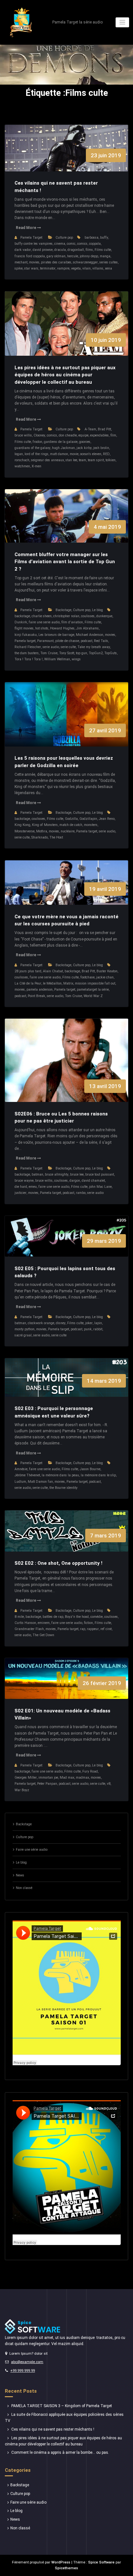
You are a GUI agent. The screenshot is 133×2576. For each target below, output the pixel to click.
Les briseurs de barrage (56, 635)
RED (106, 454)
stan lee (71, 460)
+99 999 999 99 (23, 2371)
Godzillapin (88, 819)
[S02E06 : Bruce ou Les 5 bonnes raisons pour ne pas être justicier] (67, 1067)
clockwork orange (41, 1323)
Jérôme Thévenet (27, 1475)
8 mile (19, 1617)
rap (83, 1629)
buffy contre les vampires (34, 244)
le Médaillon (52, 983)
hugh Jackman (63, 448)
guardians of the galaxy (32, 448)
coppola (95, 244)
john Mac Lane (100, 1187)
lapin (98, 1323)
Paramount (45, 641)
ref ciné (106, 1629)
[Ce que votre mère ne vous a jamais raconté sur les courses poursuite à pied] (67, 889)
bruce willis (23, 435)
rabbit (98, 1329)
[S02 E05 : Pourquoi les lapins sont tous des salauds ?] (67, 1243)
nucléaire (68, 831)
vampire (63, 268)
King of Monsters (45, 825)
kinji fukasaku (26, 635)
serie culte (68, 647)
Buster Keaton (107, 971)
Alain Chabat (53, 971)
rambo (81, 1193)
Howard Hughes (62, 628)
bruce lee (77, 1174)
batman (37, 1174)
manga (105, 256)
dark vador (23, 250)
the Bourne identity (63, 1488)
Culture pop (64, 238)
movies (34, 262)
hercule (73, 256)
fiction (88, 1623)
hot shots (42, 628)
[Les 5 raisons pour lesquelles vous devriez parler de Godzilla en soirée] (67, 721)
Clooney (39, 435)
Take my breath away (94, 647)
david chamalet (93, 1181)
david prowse (43, 250)
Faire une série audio (32, 1850)
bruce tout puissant (100, 1174)
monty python (25, 1329)
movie (74, 454)
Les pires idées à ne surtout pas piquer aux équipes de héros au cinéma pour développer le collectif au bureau (65, 375)
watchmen (22, 466)
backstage (22, 616)
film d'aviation (72, 622)
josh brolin (101, 448)
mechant (21, 262)
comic (71, 244)
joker (89, 1323)
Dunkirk (21, 622)
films (89, 250)
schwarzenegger (85, 262)
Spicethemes (66, 2568)
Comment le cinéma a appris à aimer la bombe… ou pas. (60, 2452)
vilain (87, 268)
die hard (21, 1187)
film (113, 435)
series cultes (109, 262)
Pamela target (25, 641)
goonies (85, 442)
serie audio (51, 647)
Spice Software (101, 2562)
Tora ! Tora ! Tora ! (29, 659)
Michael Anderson (90, 635)
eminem (44, 1623)
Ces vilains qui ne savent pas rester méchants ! (53, 2429)
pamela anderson (40, 990)
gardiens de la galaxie (61, 442)
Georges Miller (26, 1778)
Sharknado (40, 837)
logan (19, 454)
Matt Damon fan (40, 1482)
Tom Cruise (49, 653)
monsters (91, 825)
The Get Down (43, 1635)
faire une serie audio (44, 622)
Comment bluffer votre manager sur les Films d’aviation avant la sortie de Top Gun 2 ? (65, 562)
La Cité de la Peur (28, 983)
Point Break (36, 996)
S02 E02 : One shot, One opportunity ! (58, 1563)
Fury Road (90, 1771)
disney (61, 1323)
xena (108, 268)
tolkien (111, 460)
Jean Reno (107, 819)
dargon (75, 1181)
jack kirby (84, 448)
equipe (83, 435)
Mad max (67, 1778)
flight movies (24, 628)
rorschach (22, 460)
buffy (104, 238)
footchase (87, 977)
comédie (97, 1617)
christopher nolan (66, 616)
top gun (82, 653)
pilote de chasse (67, 641)
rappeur (93, 1629)
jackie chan (105, 977)
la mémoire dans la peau (60, 1475)
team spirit (96, 460)
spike (19, 268)
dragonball (76, 250)
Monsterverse (25, 831)
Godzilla (71, 819)
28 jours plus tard (28, 971)
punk (88, 1329)
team (82, 460)
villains (98, 268)
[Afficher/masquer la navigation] (123, 22)
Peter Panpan (47, 1784)
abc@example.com (27, 2362)
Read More (26, 228)
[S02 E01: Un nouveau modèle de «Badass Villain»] (67, 1685)
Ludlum (20, 1482)
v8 (109, 1784)
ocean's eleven (91, 454)
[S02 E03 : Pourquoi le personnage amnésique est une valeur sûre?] (67, 1384)
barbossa (92, 238)
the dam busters (27, 653)
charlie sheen (42, 616)
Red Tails (101, 641)
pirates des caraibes (56, 262)
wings (76, 659)
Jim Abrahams (87, 628)
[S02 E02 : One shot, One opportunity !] (67, 1538)
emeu (33, 1187)
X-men (36, 466)
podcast (87, 641)
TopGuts (111, 653)
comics (82, 244)
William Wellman (57, 659)
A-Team (90, 429)
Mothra (42, 831)
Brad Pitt (104, 429)
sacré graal (23, 1335)
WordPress (61, 2562)
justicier (20, 1193)
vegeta (76, 268)
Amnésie (21, 1469)
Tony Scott (67, 653)
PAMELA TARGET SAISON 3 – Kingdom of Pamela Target (62, 2406)
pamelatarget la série (93, 990)
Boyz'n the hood (77, 1617)
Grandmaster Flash (29, 1629)
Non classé (24, 1888)
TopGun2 (96, 653)
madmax (82, 1778)
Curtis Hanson (25, 1623)
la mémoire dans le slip (98, 1475)
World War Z (93, 996)
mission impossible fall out (95, 983)
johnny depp (89, 256)
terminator (48, 268)
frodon (37, 442)
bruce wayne (24, 1181)
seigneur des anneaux (47, 460)
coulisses (88, 616)
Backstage (63, 610)
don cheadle (68, 435)
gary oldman (56, 256)
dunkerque (104, 616)
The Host (56, 837)
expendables (99, 435)
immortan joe (48, 1778)
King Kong (22, 825)
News (20, 1875)
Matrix (68, 983)
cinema (60, 244)
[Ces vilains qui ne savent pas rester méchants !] (67, 155)
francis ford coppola (30, 256)
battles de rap (53, 1617)
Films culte (103, 250)
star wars (31, 268)
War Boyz (22, 1790)
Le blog (97, 610)
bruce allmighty (57, 1174)
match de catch (71, 825)
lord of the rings (36, 454)
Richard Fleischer (28, 647)
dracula (60, 250)
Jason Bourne (90, 1469)
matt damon (59, 454)
